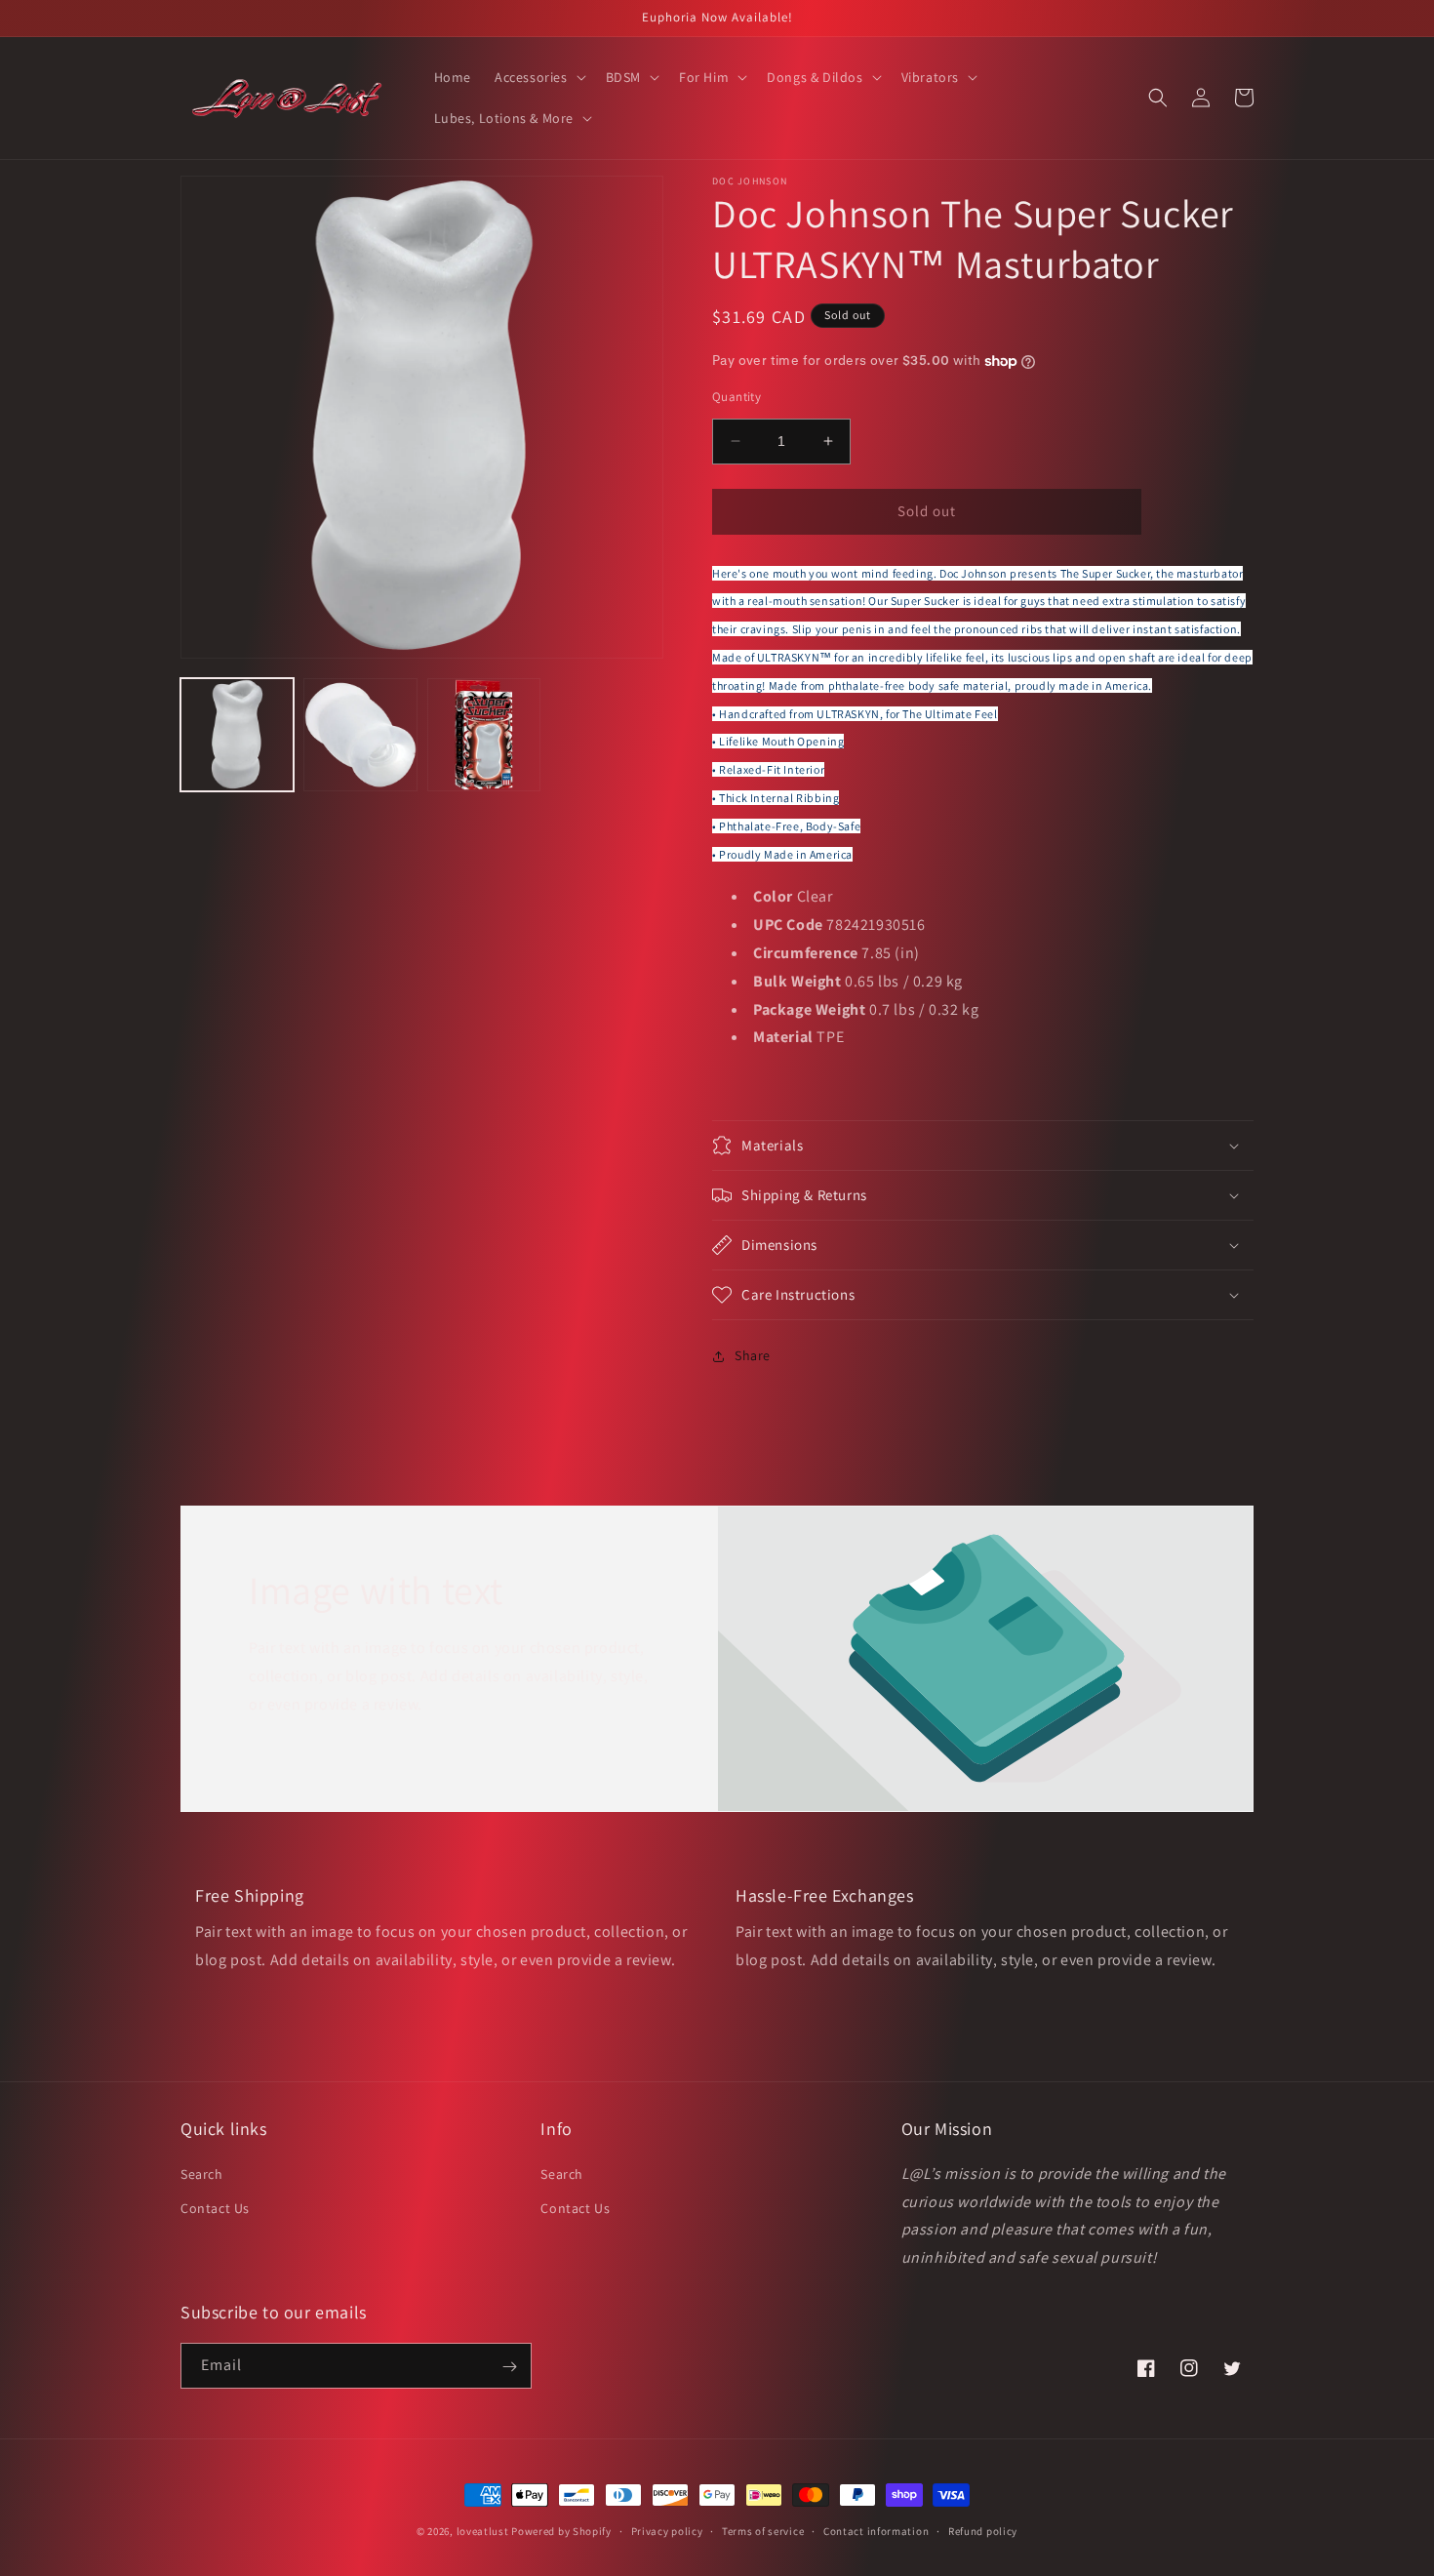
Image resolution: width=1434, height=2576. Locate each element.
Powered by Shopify (561, 2531)
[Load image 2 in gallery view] (360, 735)
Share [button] (753, 1355)
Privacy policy (667, 2530)
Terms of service (763, 2530)
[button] (538, 77)
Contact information (876, 2530)
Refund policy (983, 2530)
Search (202, 2173)
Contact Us (215, 2207)
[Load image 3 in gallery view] (484, 735)
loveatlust (483, 2531)
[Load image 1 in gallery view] (237, 735)
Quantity (737, 397)
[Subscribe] (509, 2367)
